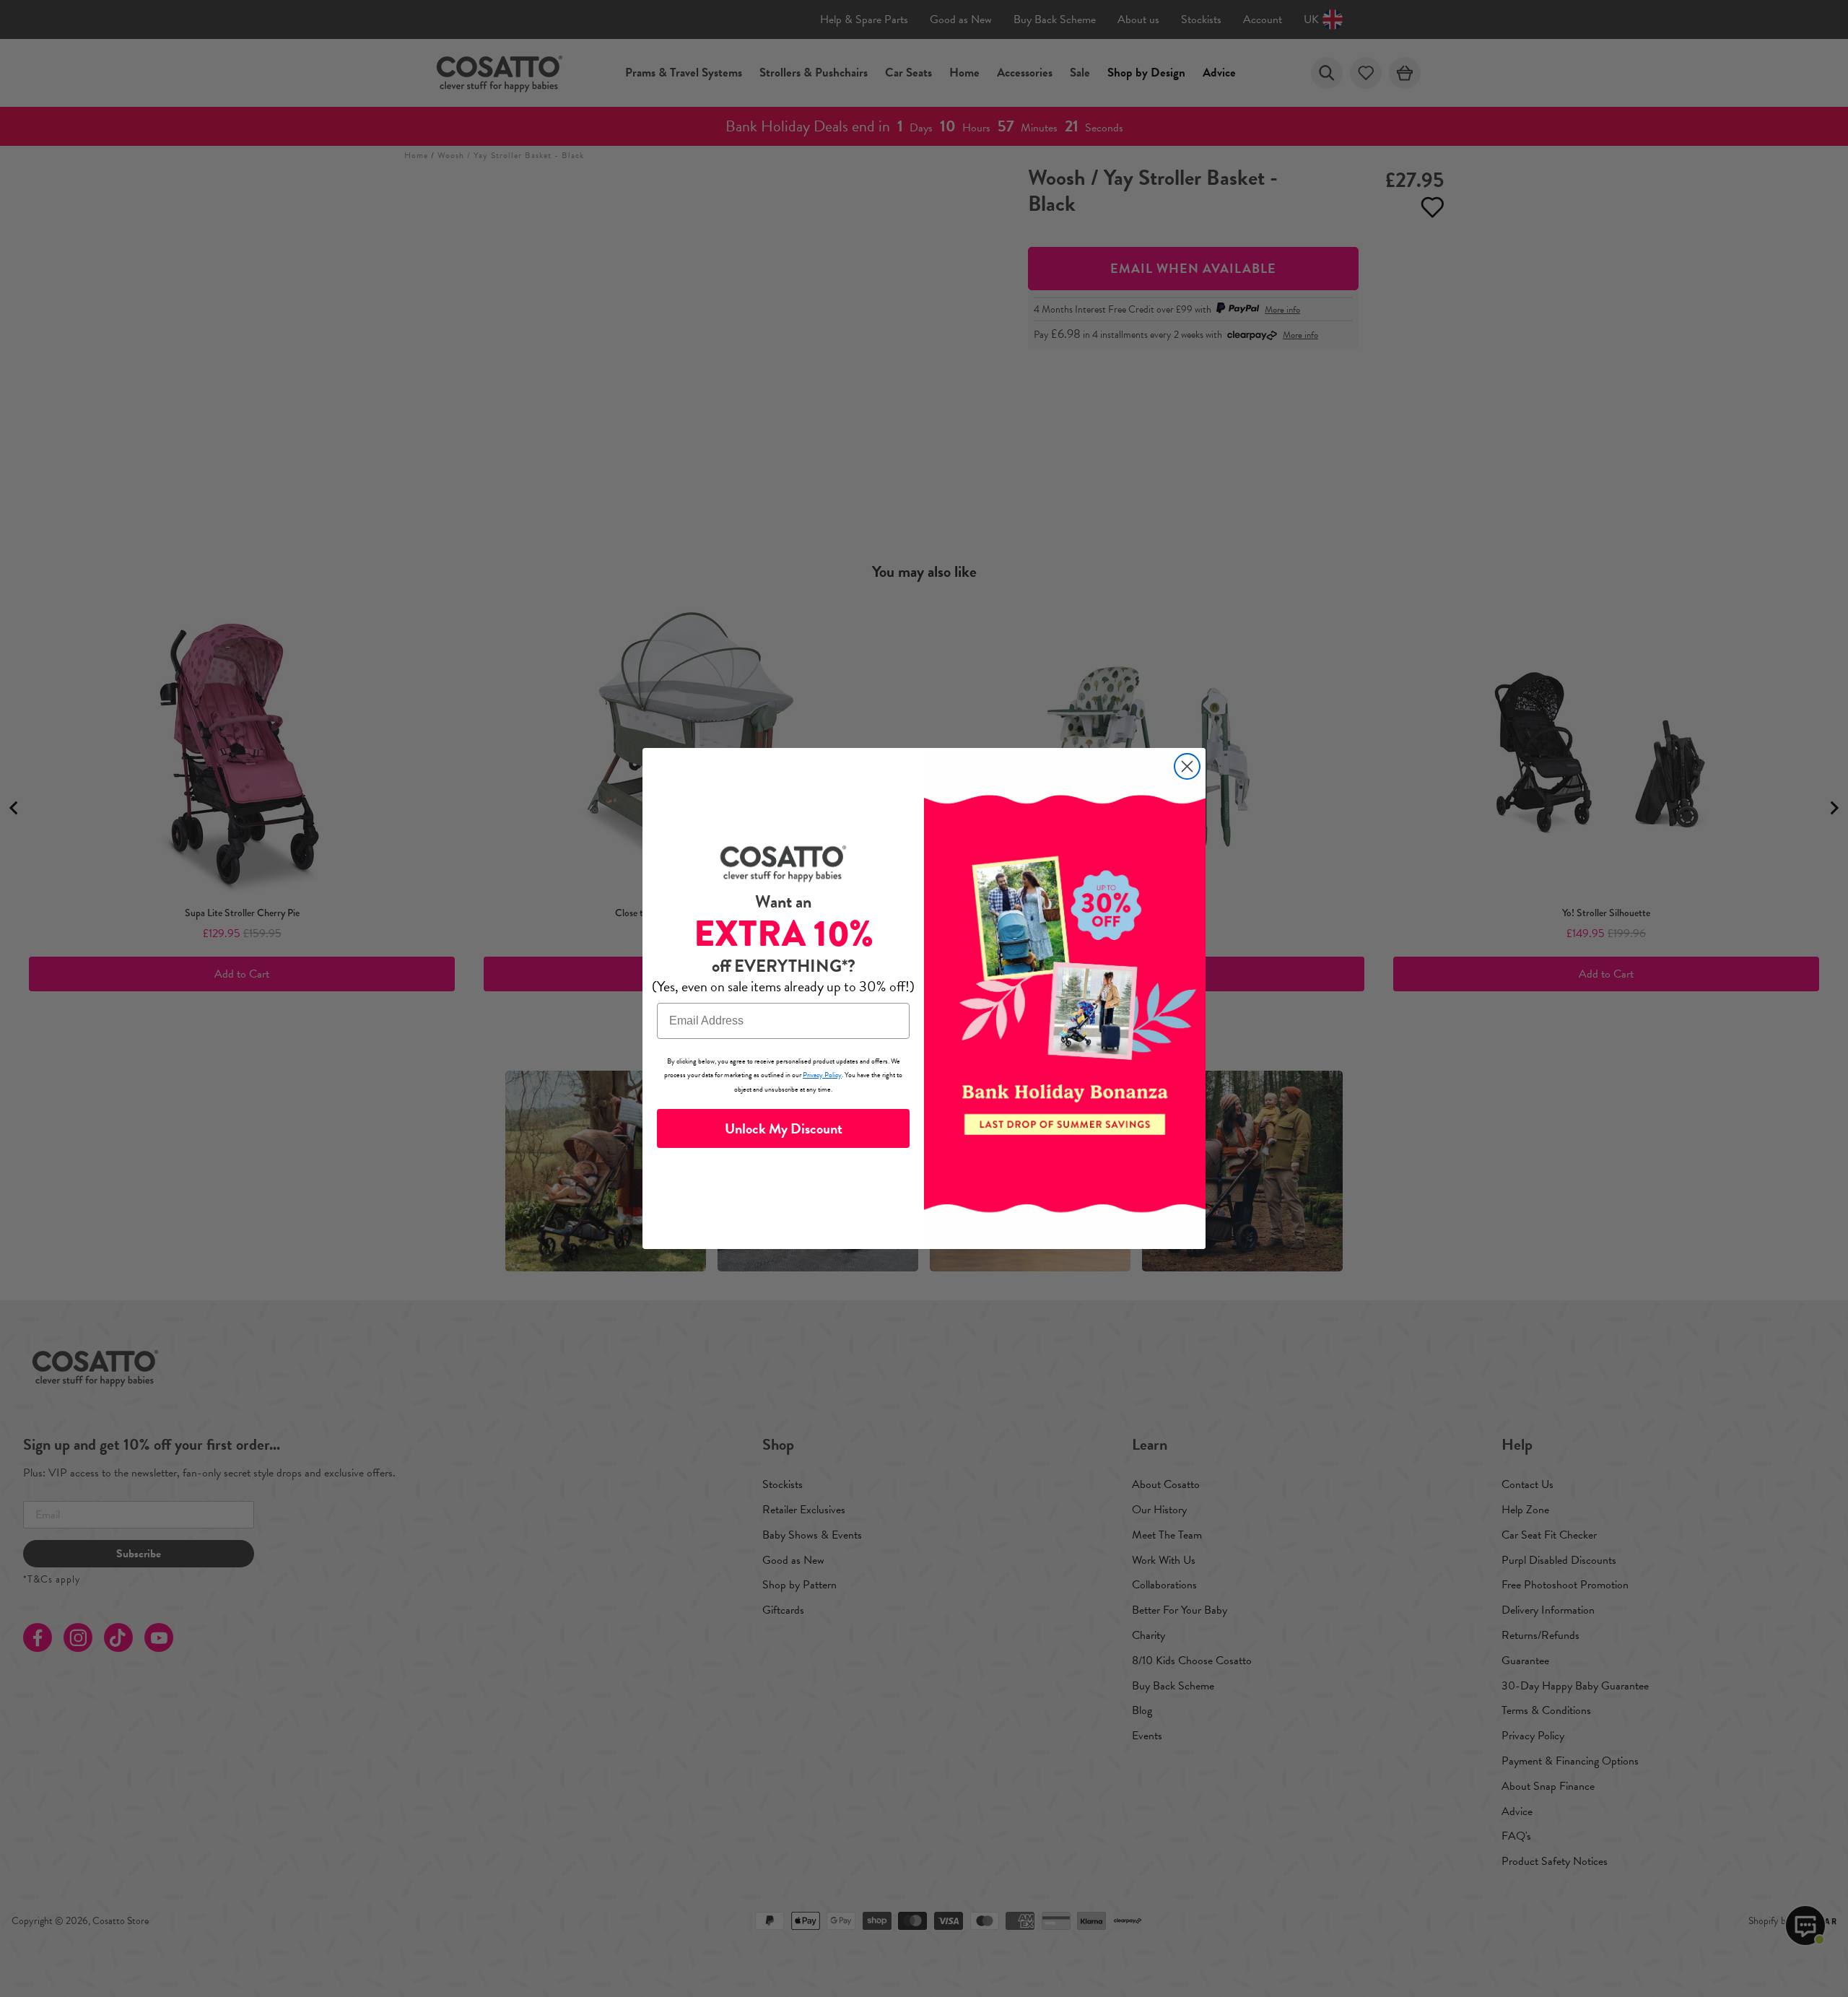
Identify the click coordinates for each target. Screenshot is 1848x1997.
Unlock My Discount (784, 1128)
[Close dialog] (1187, 766)
